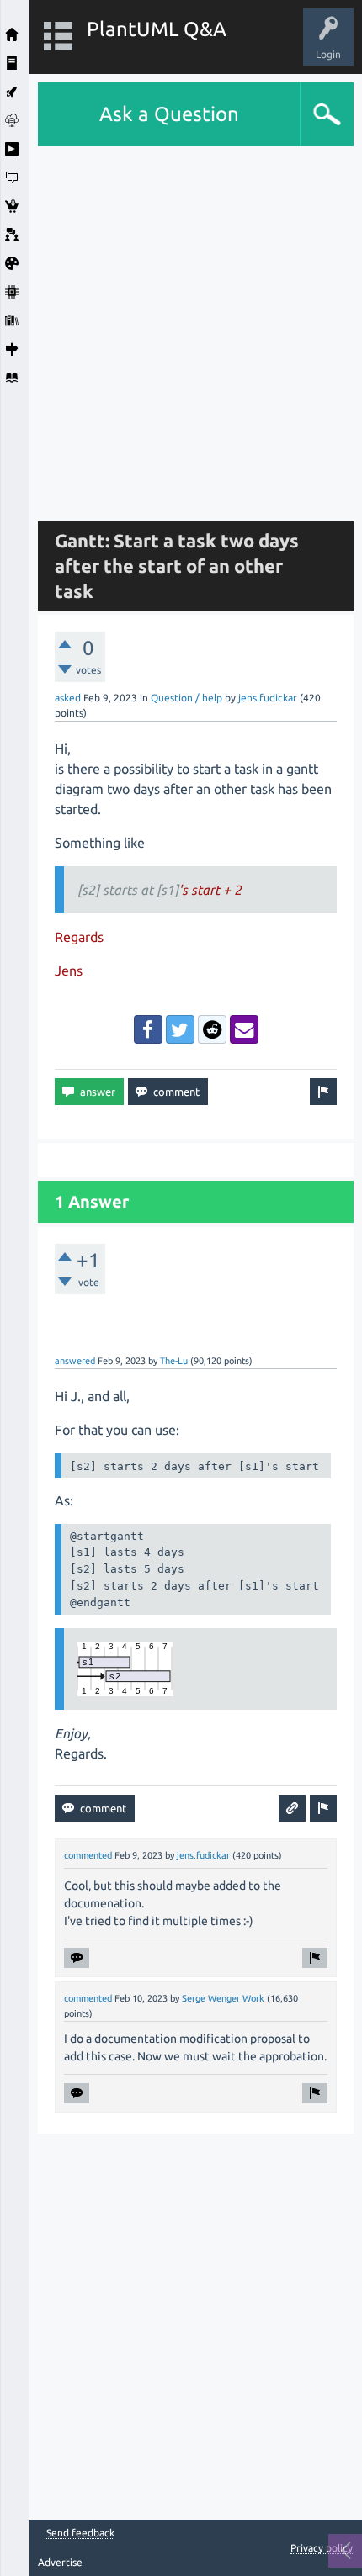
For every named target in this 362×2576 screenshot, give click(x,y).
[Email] (244, 1029)
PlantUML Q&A (157, 29)
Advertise (60, 2562)
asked (68, 698)
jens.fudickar (268, 698)
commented (88, 1855)
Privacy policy (322, 2548)
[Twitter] (180, 1029)
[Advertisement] (181, 327)
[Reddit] (212, 1029)
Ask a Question (169, 114)
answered (75, 1361)
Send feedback (80, 2533)
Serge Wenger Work (223, 1998)
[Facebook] (148, 1029)
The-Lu (174, 1361)
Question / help (186, 698)
